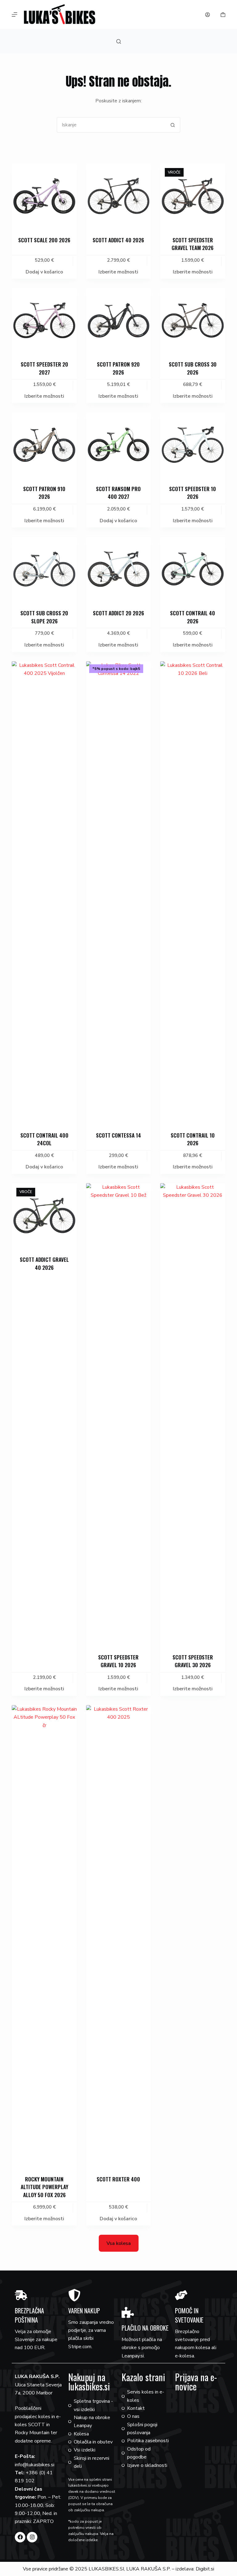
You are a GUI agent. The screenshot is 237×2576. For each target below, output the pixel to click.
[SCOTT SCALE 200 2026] (44, 196)
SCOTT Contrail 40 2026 (193, 617)
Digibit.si (205, 2569)
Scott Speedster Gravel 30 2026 (193, 1661)
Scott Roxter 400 (118, 2179)
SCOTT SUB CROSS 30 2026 (193, 368)
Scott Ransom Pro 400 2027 (118, 493)
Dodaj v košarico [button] (44, 272)
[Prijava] (208, 15)
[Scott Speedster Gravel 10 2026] (118, 1414)
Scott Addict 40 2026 (118, 240)
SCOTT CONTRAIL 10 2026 (193, 1139)
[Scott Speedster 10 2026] (193, 445)
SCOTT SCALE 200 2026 (44, 240)
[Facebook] (20, 2537)
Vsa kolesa (119, 2243)
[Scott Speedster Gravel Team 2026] (193, 196)
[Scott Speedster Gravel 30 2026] (193, 1414)
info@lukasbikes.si (35, 2465)
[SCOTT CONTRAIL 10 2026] (193, 892)
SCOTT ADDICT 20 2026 (118, 613)
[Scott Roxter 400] (118, 1936)
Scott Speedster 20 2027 (44, 368)
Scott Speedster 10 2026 (193, 493)
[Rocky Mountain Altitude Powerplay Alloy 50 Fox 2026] (44, 1936)
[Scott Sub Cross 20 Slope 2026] (44, 569)
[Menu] (15, 14)
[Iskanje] (119, 41)
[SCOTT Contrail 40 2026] (193, 569)
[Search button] (173, 125)
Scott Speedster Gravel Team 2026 (193, 244)
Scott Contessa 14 (118, 1135)
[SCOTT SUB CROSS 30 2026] (193, 320)
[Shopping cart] (223, 15)
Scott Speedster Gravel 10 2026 (118, 1661)
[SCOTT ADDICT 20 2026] (118, 569)
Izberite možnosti (118, 272)
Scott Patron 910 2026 (44, 493)
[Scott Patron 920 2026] (118, 320)
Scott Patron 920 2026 (118, 368)
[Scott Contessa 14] (118, 892)
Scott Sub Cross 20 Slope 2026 (44, 617)
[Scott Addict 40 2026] (118, 196)
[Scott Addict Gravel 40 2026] (44, 1216)
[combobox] (111, 125)
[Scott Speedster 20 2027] (44, 320)
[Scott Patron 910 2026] (44, 445)
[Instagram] (32, 2537)
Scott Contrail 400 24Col (44, 1139)
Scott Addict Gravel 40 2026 (44, 1263)
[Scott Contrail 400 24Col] (44, 892)
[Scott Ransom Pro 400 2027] (118, 445)
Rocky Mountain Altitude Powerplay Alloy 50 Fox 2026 (44, 2187)
